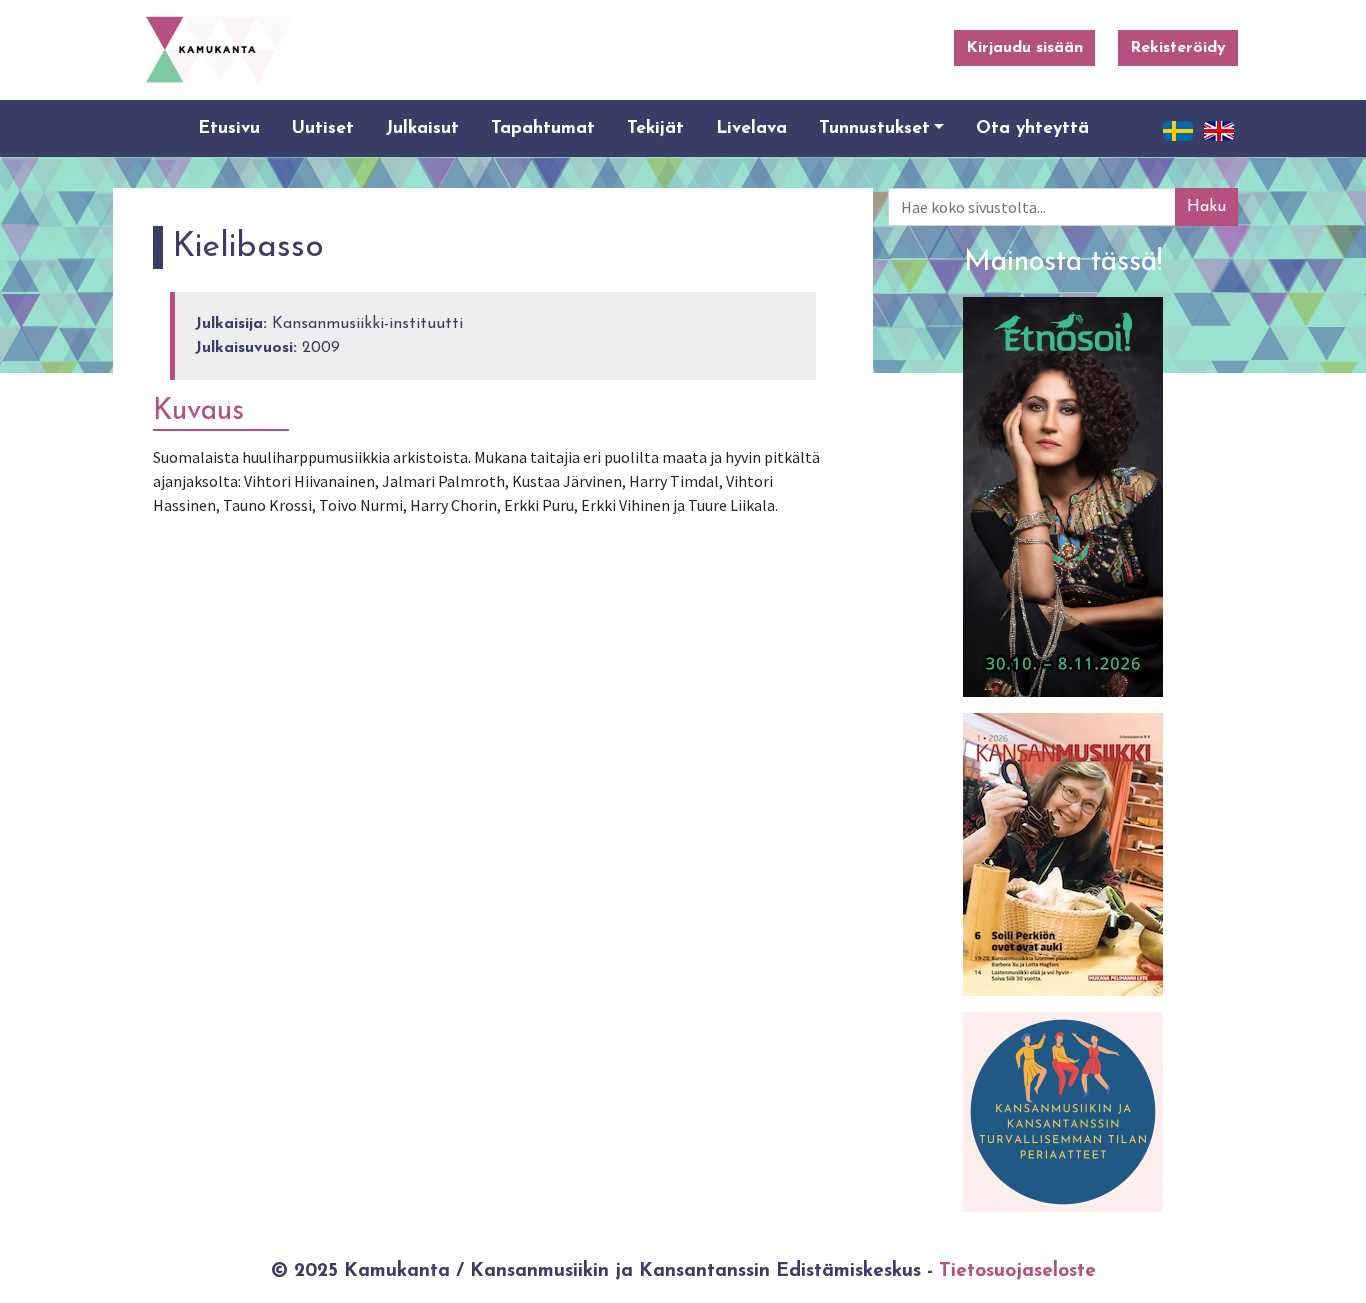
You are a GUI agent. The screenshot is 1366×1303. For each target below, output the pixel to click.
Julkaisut (422, 128)
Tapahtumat (543, 128)
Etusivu (229, 128)
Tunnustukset (874, 128)
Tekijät (655, 128)
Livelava (751, 128)
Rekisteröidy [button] (1178, 48)
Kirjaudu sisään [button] (1024, 48)
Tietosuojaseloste (1017, 1271)
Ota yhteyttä (1032, 128)
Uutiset (323, 128)
